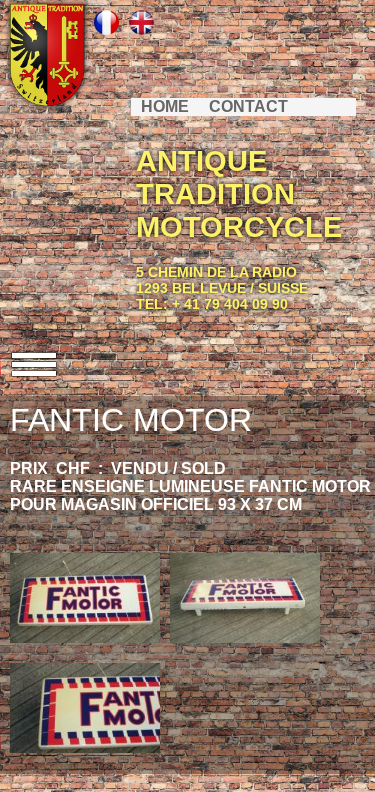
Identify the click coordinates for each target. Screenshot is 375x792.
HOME (165, 106)
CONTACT (248, 106)
